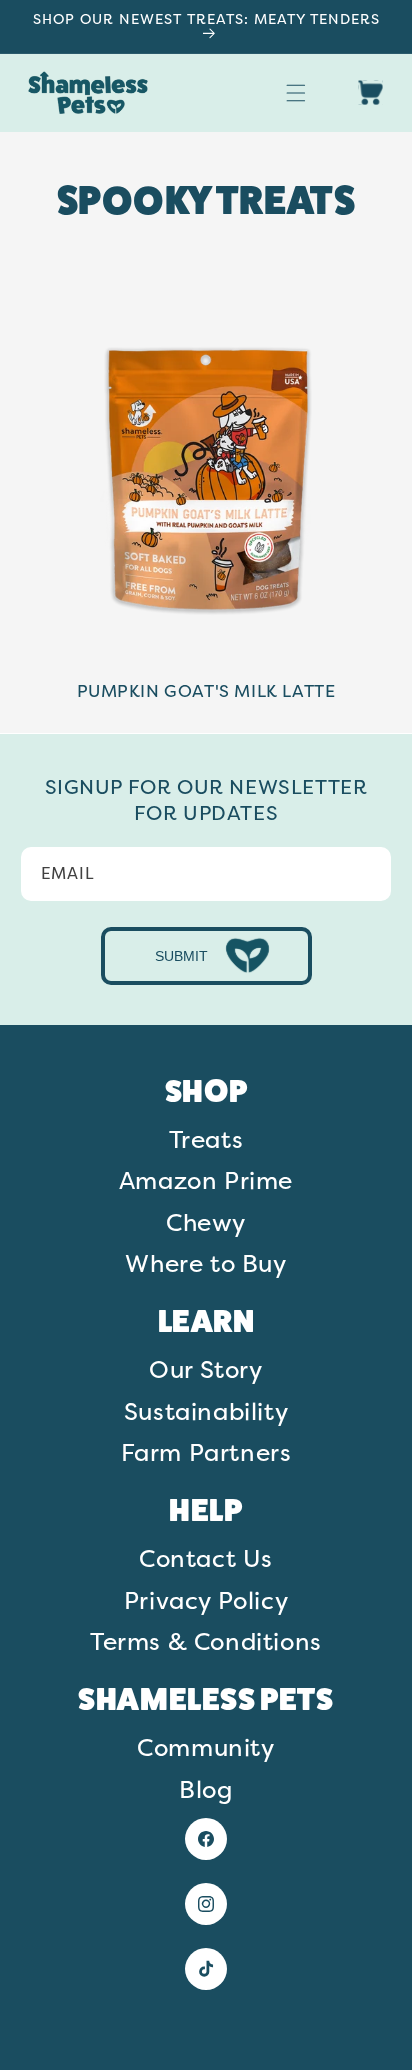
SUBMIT (181, 956)
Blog (205, 1789)
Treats (206, 1139)
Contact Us (206, 1558)
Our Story (205, 1369)
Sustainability (206, 1411)
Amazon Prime (206, 1180)
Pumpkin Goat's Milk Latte (206, 691)
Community (205, 1747)
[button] (296, 93)
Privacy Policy (206, 1600)
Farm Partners (206, 1452)
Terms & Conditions (206, 1641)
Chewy (206, 1222)
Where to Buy (205, 1263)
